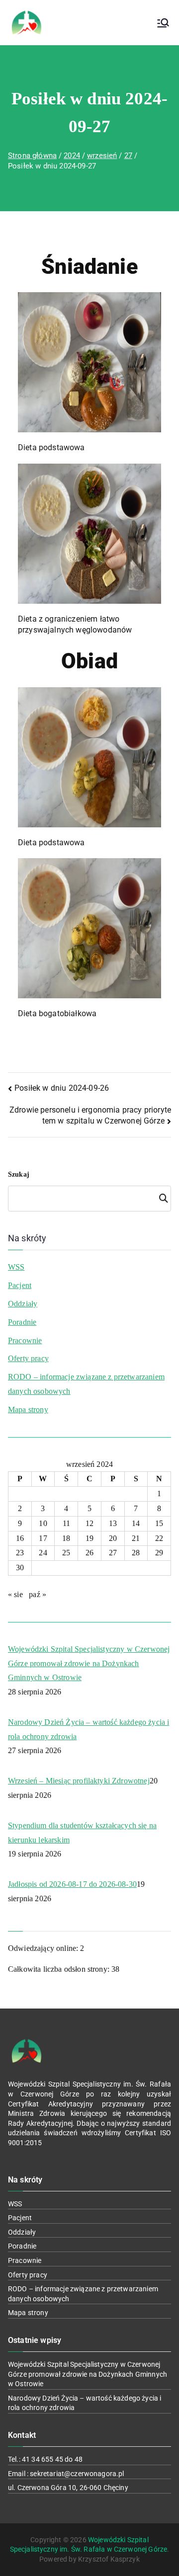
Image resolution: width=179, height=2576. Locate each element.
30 (20, 1568)
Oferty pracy (28, 1358)
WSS (16, 1267)
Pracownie (25, 1340)
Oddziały (23, 1304)
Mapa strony (28, 1409)
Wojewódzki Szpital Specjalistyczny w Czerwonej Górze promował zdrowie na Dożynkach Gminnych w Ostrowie (89, 1663)
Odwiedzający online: (44, 1948)
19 (89, 1538)
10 (43, 1523)
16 (20, 1538)
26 (89, 1553)
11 (66, 1523)
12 (89, 1523)
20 (113, 1538)
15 (159, 1523)
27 (113, 1553)
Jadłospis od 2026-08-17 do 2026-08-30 (72, 1884)
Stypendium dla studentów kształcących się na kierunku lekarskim (82, 1833)
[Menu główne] (163, 23)
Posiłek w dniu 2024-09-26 (62, 1088)
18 (66, 1538)
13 (113, 1523)
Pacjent (20, 1285)
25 (66, 1553)
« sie (15, 1594)
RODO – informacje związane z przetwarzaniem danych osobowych (86, 1384)
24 (43, 1553)
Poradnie (22, 1322)
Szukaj (19, 1174)
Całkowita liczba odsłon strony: (60, 1969)
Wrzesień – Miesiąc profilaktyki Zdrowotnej (79, 1781)
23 (20, 1553)
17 (43, 1538)
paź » (38, 1594)
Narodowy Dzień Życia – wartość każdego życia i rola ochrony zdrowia (89, 1729)
